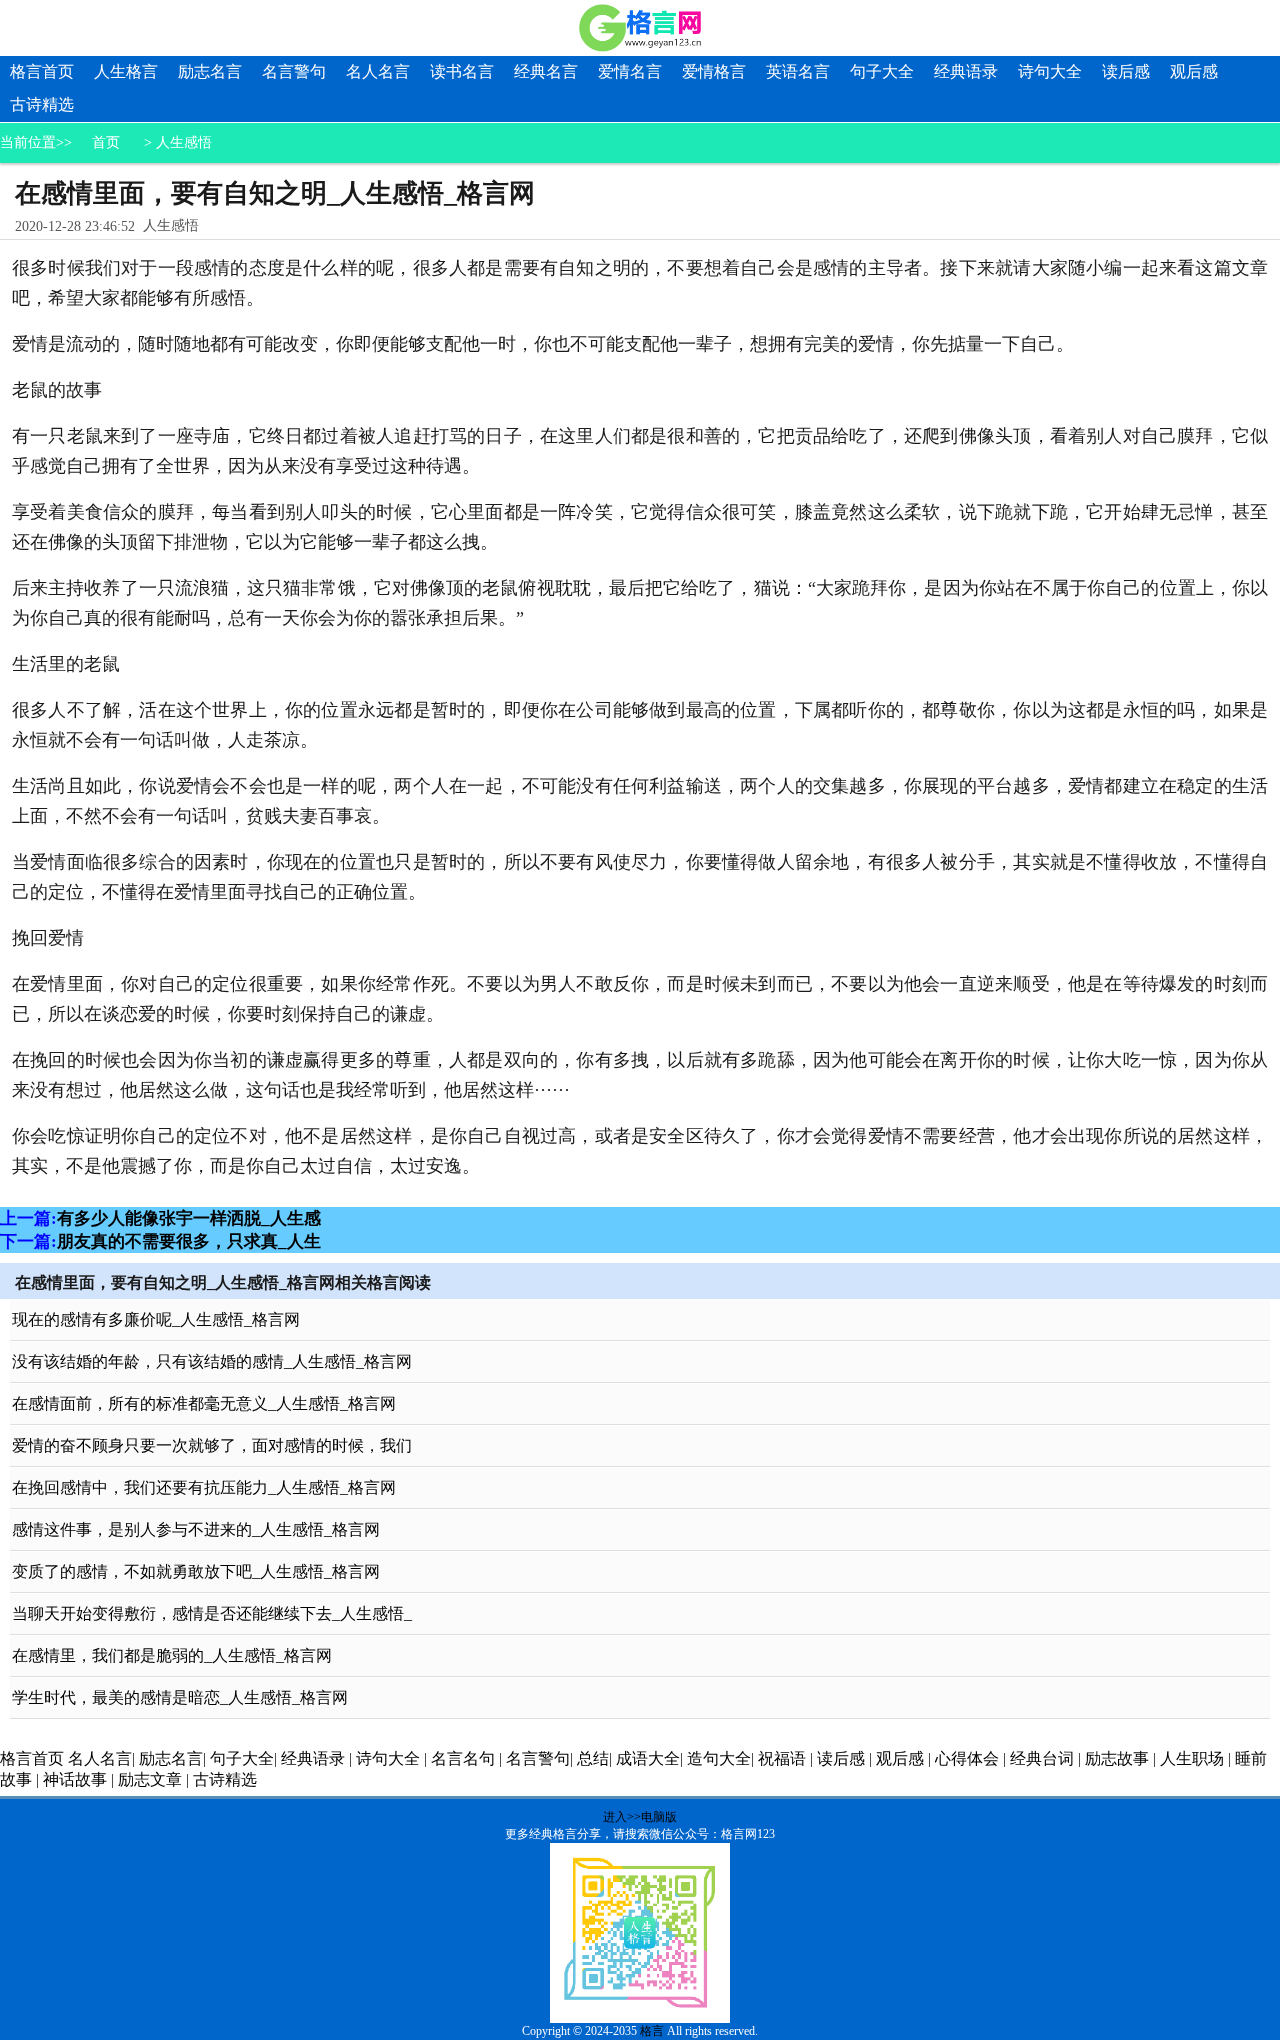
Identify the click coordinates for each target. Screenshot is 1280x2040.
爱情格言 (714, 71)
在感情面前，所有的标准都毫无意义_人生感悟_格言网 (204, 1403)
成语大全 (648, 1758)
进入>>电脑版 (640, 1817)
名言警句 (294, 71)
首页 (106, 142)
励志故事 (1117, 1758)
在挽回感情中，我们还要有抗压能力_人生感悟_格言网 (204, 1487)
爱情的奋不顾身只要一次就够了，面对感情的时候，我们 (212, 1445)
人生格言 (126, 71)
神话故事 (75, 1779)
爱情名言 (630, 71)
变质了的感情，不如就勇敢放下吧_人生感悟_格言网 (196, 1571)
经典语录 (966, 71)
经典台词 (1042, 1758)
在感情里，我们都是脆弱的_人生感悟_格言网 (172, 1655)
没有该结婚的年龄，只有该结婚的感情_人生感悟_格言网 (212, 1361)
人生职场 (1192, 1758)
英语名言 (798, 71)
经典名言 (546, 71)
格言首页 (42, 71)
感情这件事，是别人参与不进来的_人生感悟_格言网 (196, 1529)
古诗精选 (42, 104)
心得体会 (967, 1758)
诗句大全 (1050, 71)
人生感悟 (184, 142)
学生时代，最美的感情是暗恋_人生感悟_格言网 (180, 1697)
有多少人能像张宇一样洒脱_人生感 (189, 1218)
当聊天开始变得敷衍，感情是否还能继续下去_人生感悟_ (212, 1613)
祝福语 (782, 1758)
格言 (652, 2031)
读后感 (1126, 71)
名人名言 (378, 71)
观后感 (1194, 71)
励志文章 (150, 1779)
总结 (593, 1758)
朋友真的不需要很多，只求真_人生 (189, 1241)
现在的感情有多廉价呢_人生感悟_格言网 (156, 1319)
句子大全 (882, 71)
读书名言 (462, 71)
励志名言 (210, 71)
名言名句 (463, 1758)
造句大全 (719, 1758)
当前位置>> (36, 142)
